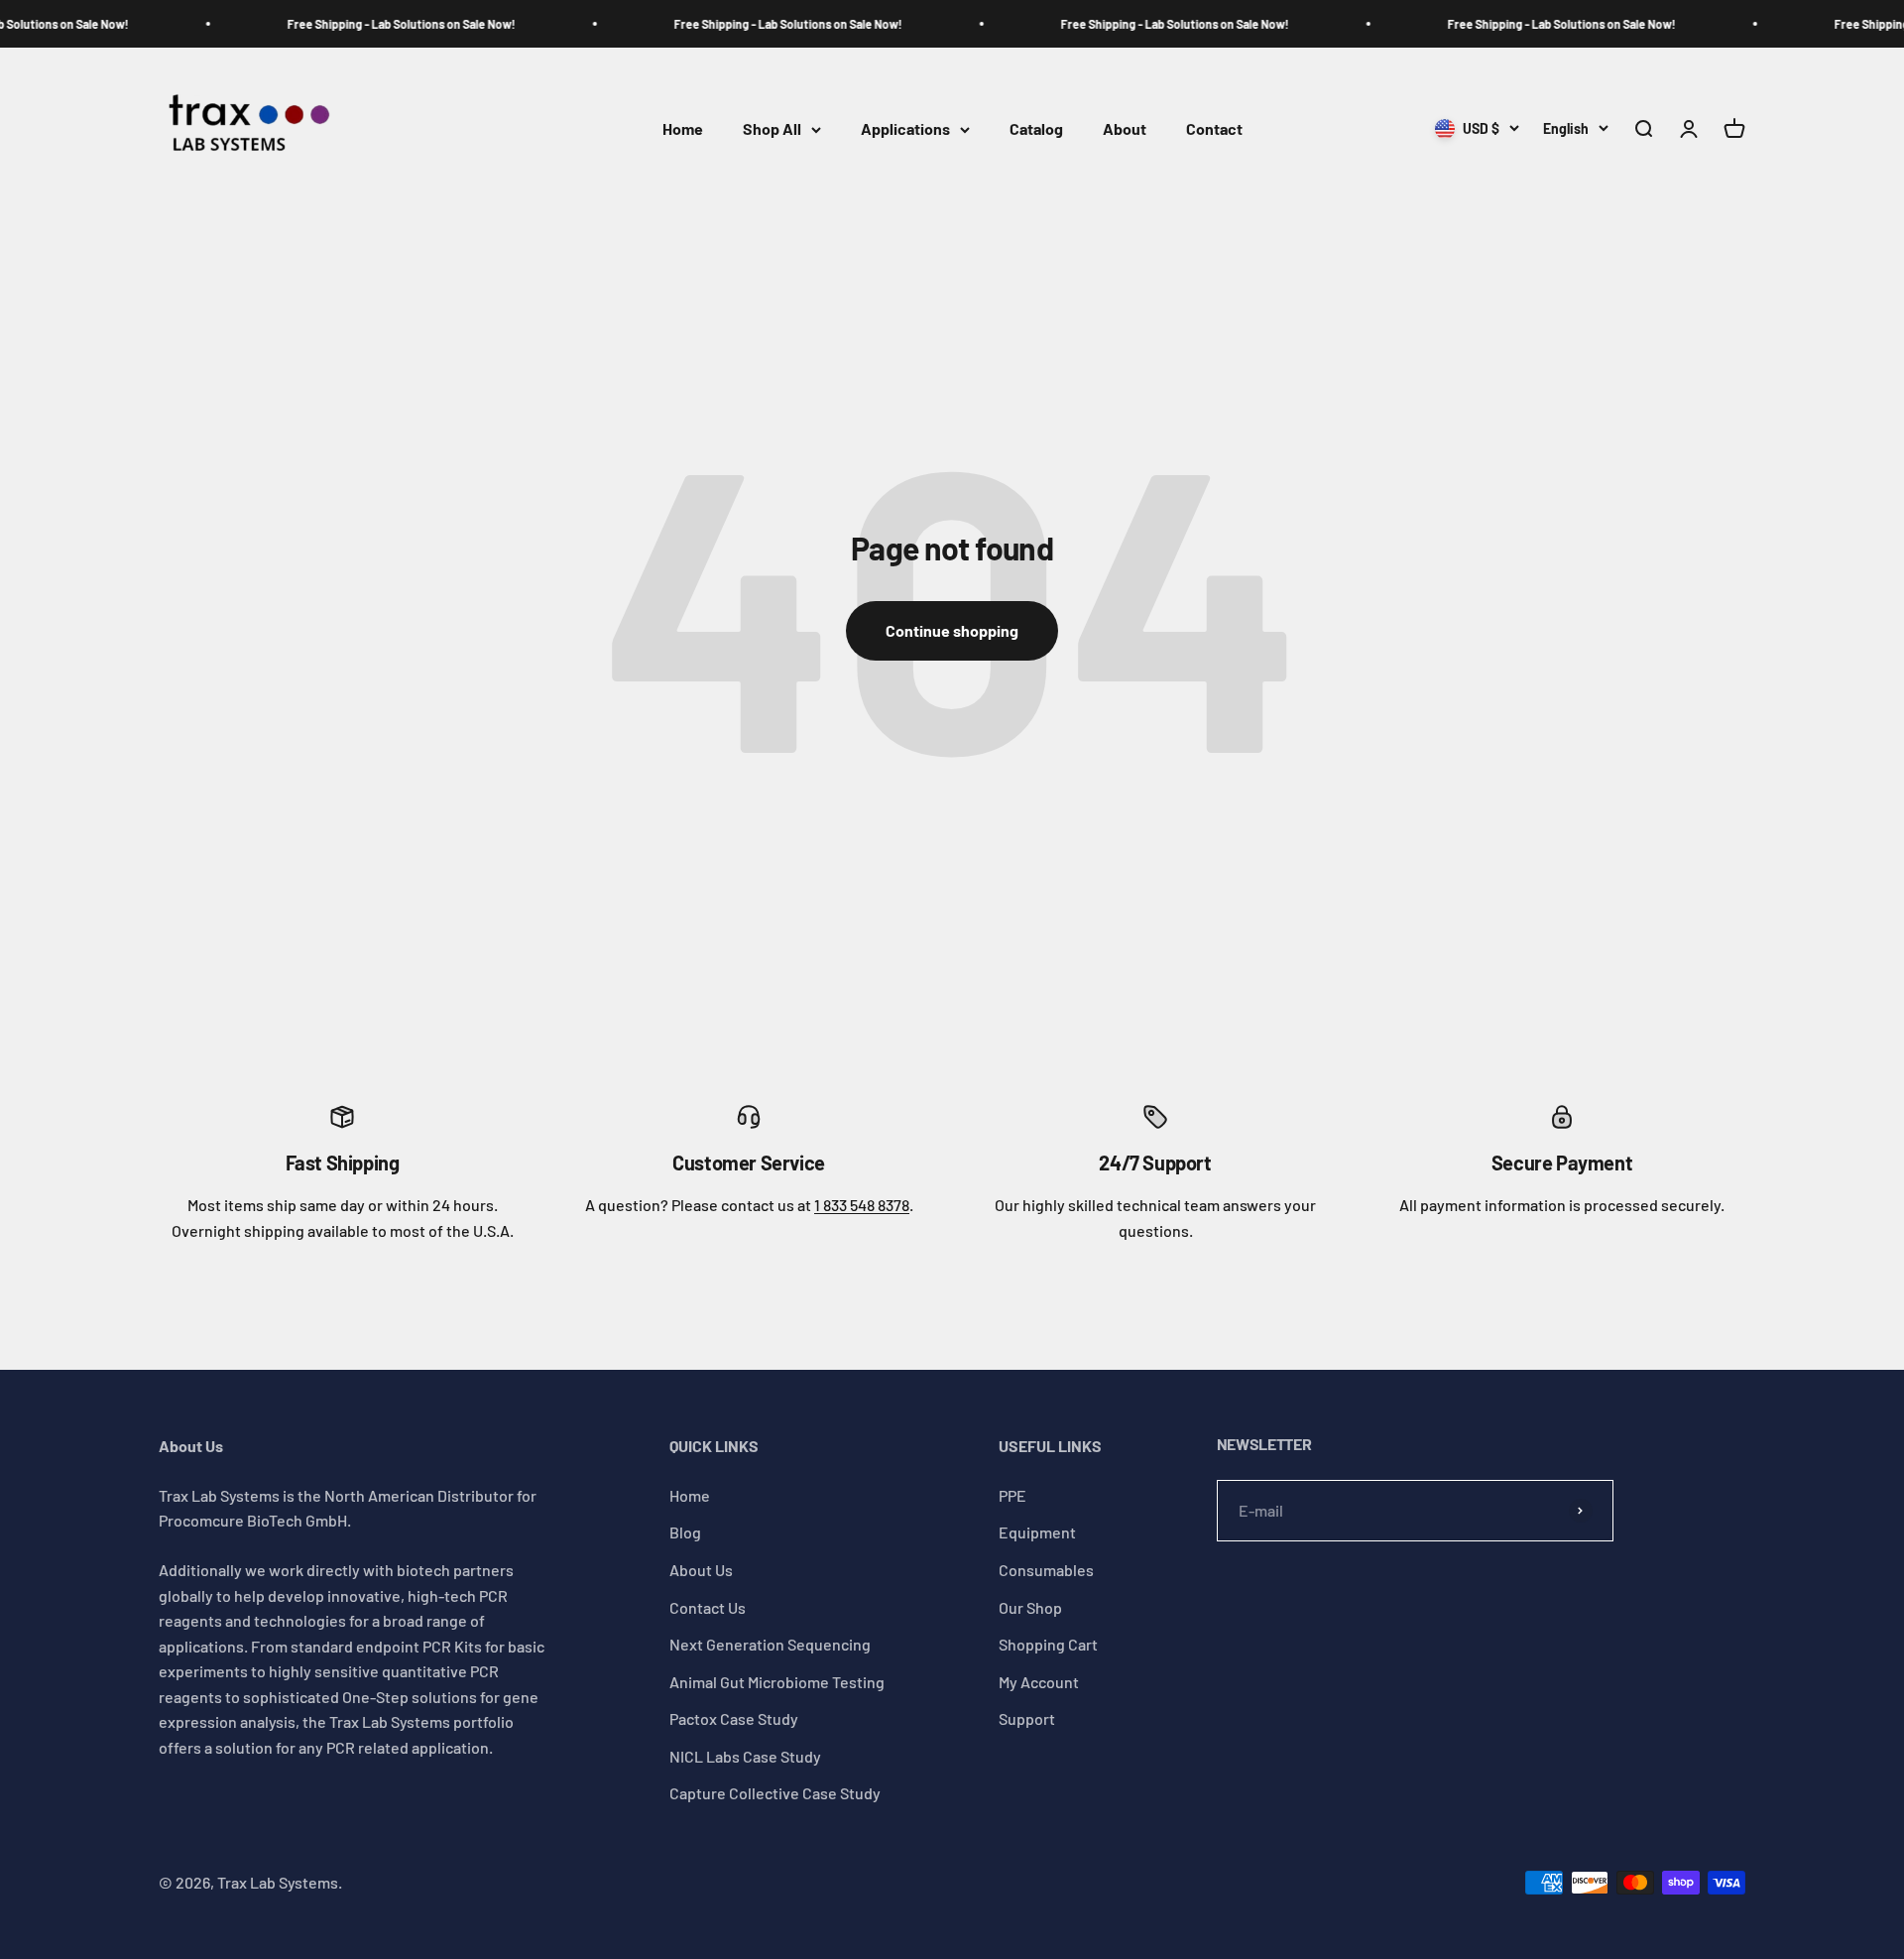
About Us (701, 1570)
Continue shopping (952, 630)
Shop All (772, 129)
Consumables (1046, 1570)
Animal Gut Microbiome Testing (777, 1682)
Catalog (1036, 129)
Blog (685, 1532)
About (1125, 129)
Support (1027, 1718)
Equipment (1037, 1532)
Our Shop (1030, 1607)
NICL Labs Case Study (745, 1756)
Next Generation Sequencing (770, 1644)
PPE (1012, 1495)
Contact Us (708, 1607)
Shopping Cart (1048, 1644)
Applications (905, 129)
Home (683, 129)
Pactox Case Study (734, 1718)
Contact (1214, 129)
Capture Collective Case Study (775, 1793)
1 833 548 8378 (862, 1205)
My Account (1039, 1682)
